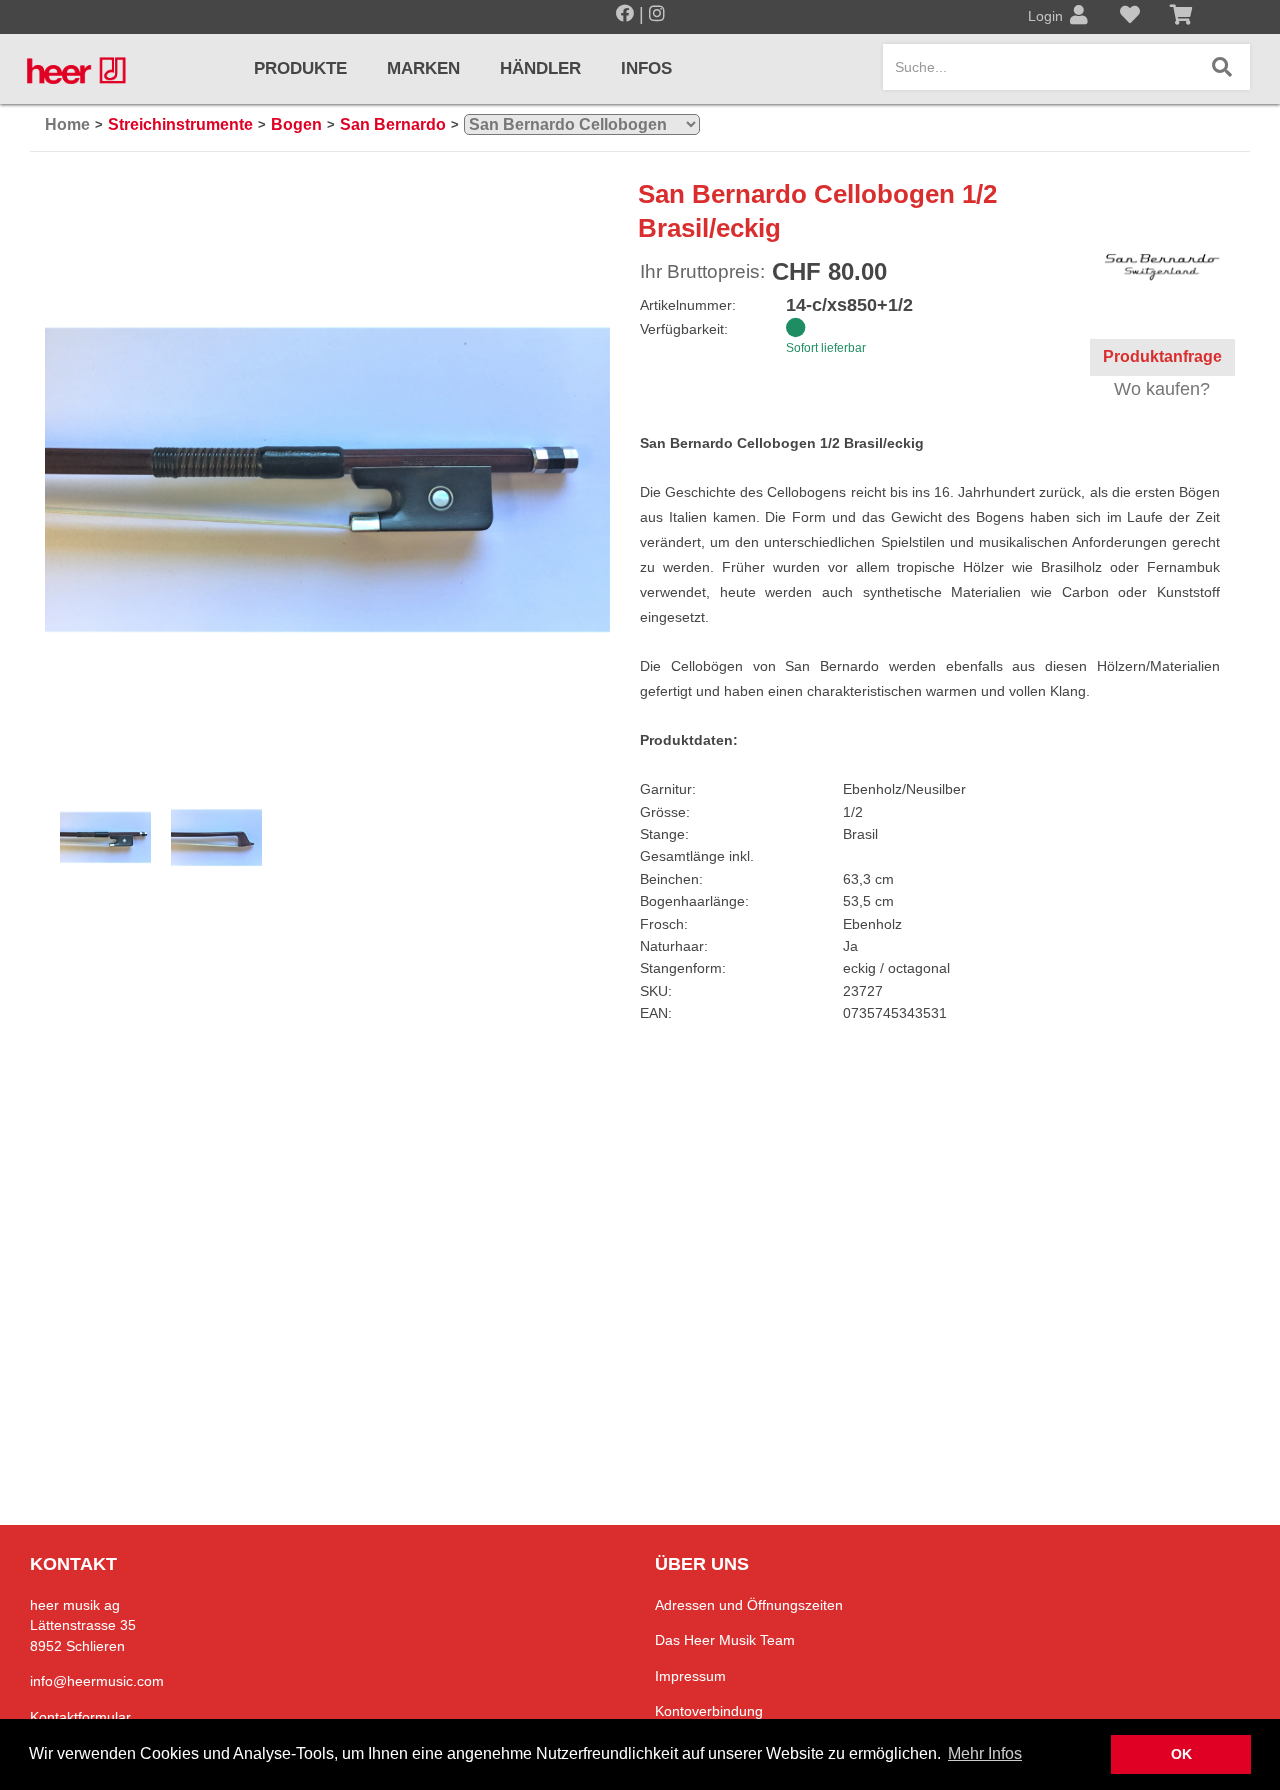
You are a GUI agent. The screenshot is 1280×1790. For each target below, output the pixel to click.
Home (67, 124)
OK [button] (1181, 1754)
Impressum (690, 1676)
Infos (646, 68)
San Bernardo (393, 124)
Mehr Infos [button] (985, 1753)
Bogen (296, 124)
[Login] (1079, 17)
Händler (540, 68)
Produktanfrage (1162, 356)
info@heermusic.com (97, 1681)
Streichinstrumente (180, 124)
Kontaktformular (80, 1717)
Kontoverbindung (709, 1711)
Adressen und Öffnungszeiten (749, 1605)
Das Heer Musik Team (725, 1640)
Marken (423, 68)
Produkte (300, 68)
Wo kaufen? (1162, 389)
